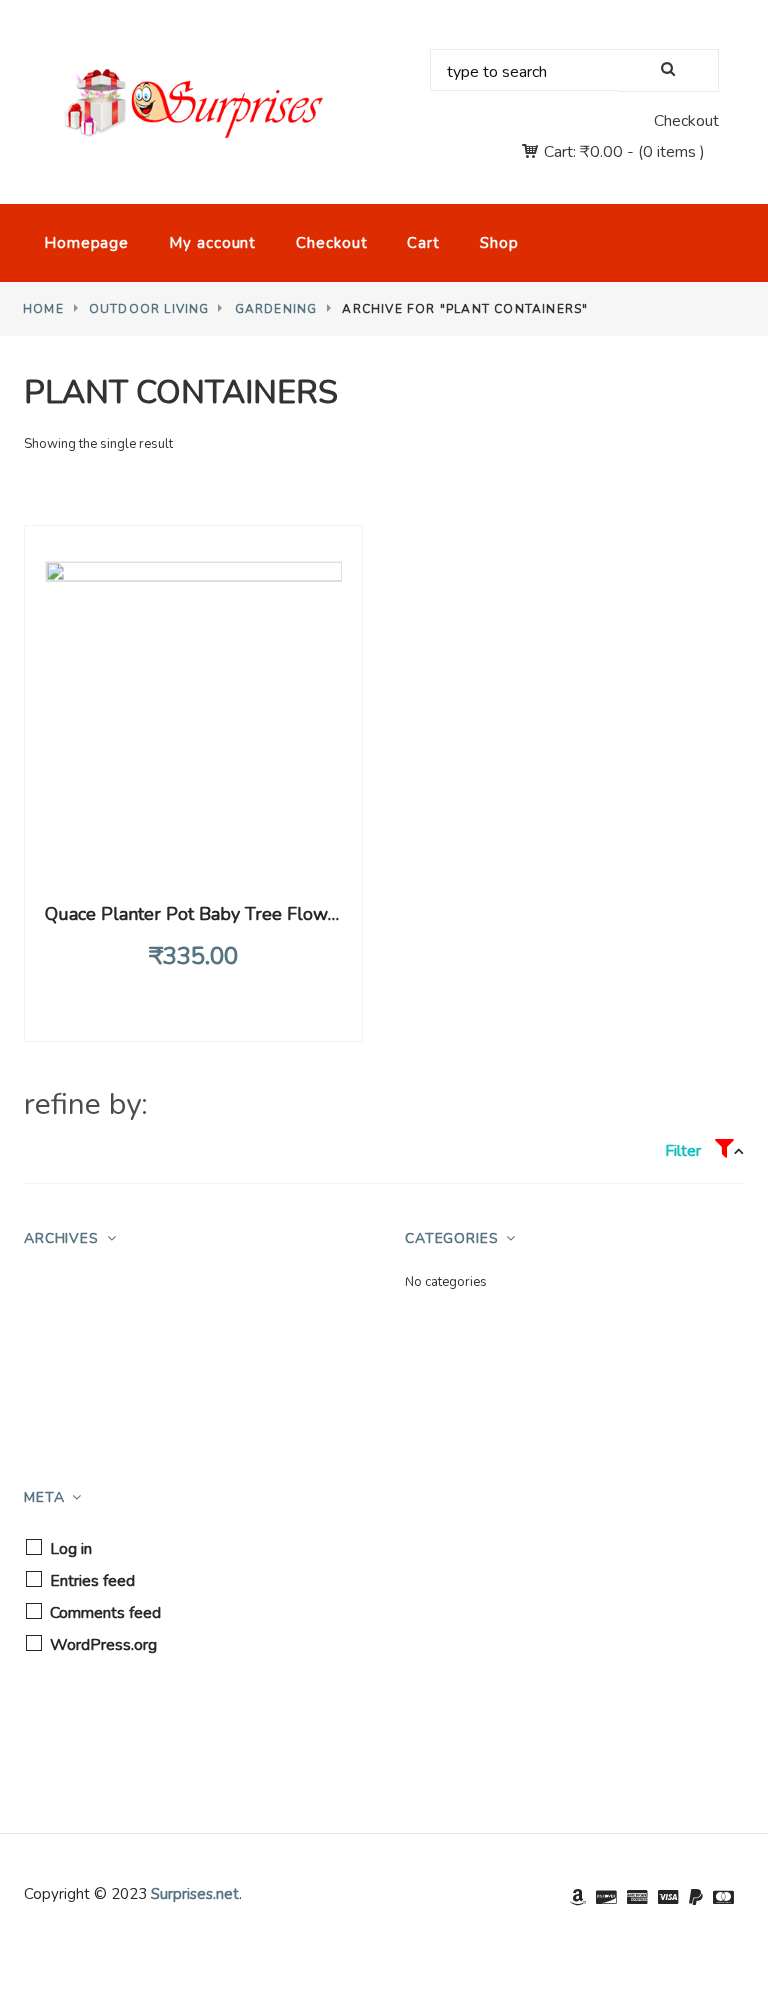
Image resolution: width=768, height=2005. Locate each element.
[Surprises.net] (193, 103)
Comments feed (105, 1613)
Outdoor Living (149, 309)
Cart (423, 243)
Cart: (583, 152)
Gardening (276, 309)
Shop (499, 243)
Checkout (686, 121)
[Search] (668, 70)
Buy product (196, 844)
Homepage (86, 243)
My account (212, 243)
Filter (685, 1151)
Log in (71, 1549)
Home (43, 309)
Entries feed (92, 1581)
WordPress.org (103, 1645)
